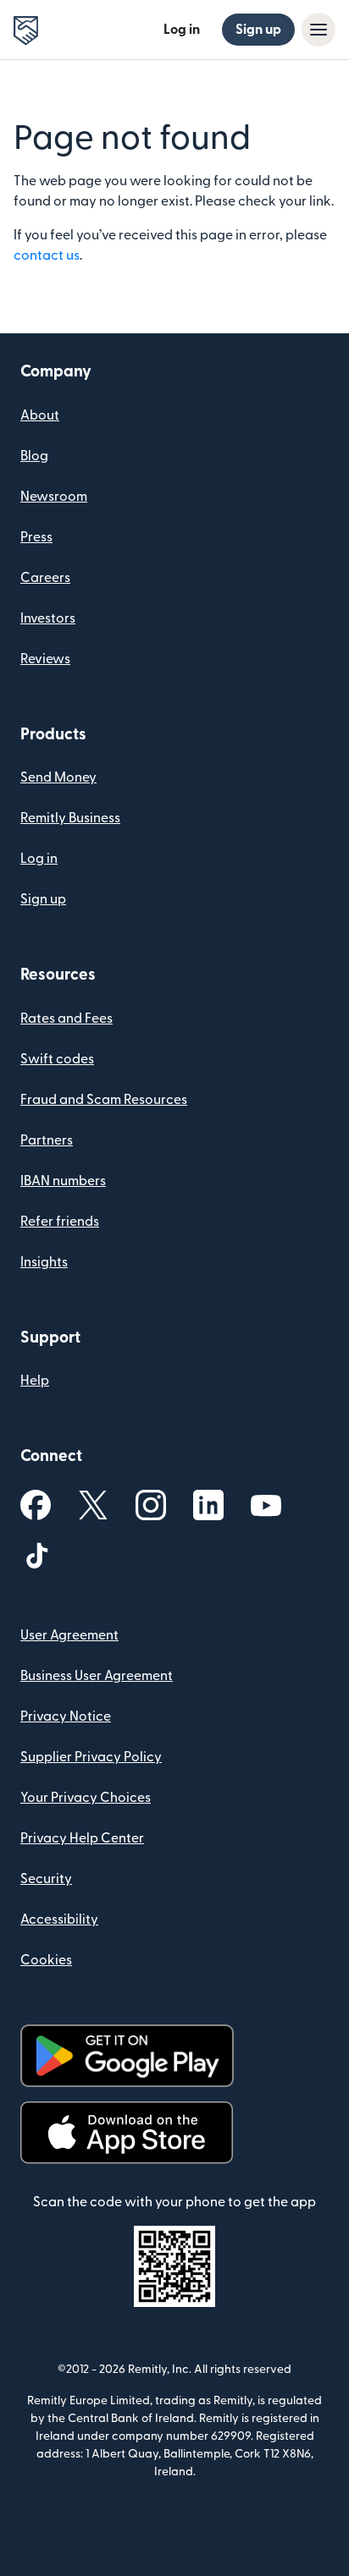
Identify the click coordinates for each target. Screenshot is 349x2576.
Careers (45, 578)
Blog (34, 456)
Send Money (58, 777)
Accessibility (59, 1920)
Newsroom (54, 497)
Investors (48, 618)
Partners (47, 1140)
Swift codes (57, 1059)
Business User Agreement (97, 1676)
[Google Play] (127, 2056)
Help (35, 1381)
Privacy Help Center (82, 1838)
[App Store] (127, 2133)
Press (36, 537)
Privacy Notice (66, 1716)
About (40, 415)
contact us (47, 255)
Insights (44, 1262)
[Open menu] (319, 30)
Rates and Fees (66, 1019)
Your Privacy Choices (86, 1798)
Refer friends (60, 1222)
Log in (182, 30)
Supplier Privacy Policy (91, 1757)
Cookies (46, 1960)
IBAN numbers (63, 1181)
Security (46, 1879)
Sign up (258, 30)
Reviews (45, 659)
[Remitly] (26, 30)
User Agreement (69, 1635)
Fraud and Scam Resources (104, 1100)
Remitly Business (70, 818)
